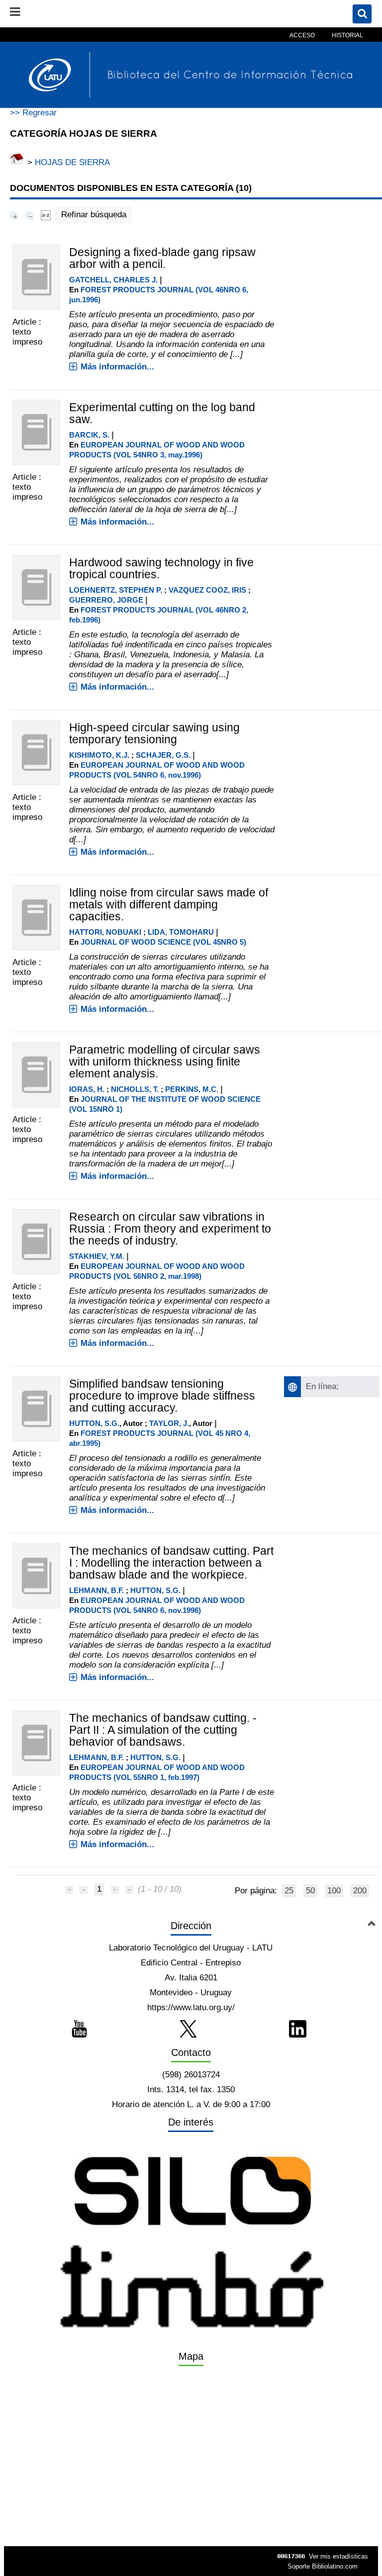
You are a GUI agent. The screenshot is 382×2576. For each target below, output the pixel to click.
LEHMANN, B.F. (96, 1590)
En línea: (322, 1386)
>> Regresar (33, 113)
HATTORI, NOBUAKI (105, 932)
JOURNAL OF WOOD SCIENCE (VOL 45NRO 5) (163, 942)
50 (310, 1891)
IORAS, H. (87, 1089)
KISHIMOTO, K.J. (99, 755)
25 (289, 1891)
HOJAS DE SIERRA (72, 162)
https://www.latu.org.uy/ (191, 2007)
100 (334, 1891)
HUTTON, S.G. (94, 1423)
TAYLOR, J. (169, 1423)
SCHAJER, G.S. (163, 755)
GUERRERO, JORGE (106, 600)
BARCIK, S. (89, 435)
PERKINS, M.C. (192, 1089)
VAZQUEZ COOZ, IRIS (207, 590)
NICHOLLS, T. (135, 1089)
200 (360, 1891)
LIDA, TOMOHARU (181, 932)
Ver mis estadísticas (338, 2556)
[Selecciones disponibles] (46, 215)
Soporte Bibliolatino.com (323, 2566)
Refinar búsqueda (94, 215)
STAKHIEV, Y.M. (97, 1256)
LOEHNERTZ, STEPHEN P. (116, 590)
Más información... (117, 367)
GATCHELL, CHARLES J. (113, 280)
